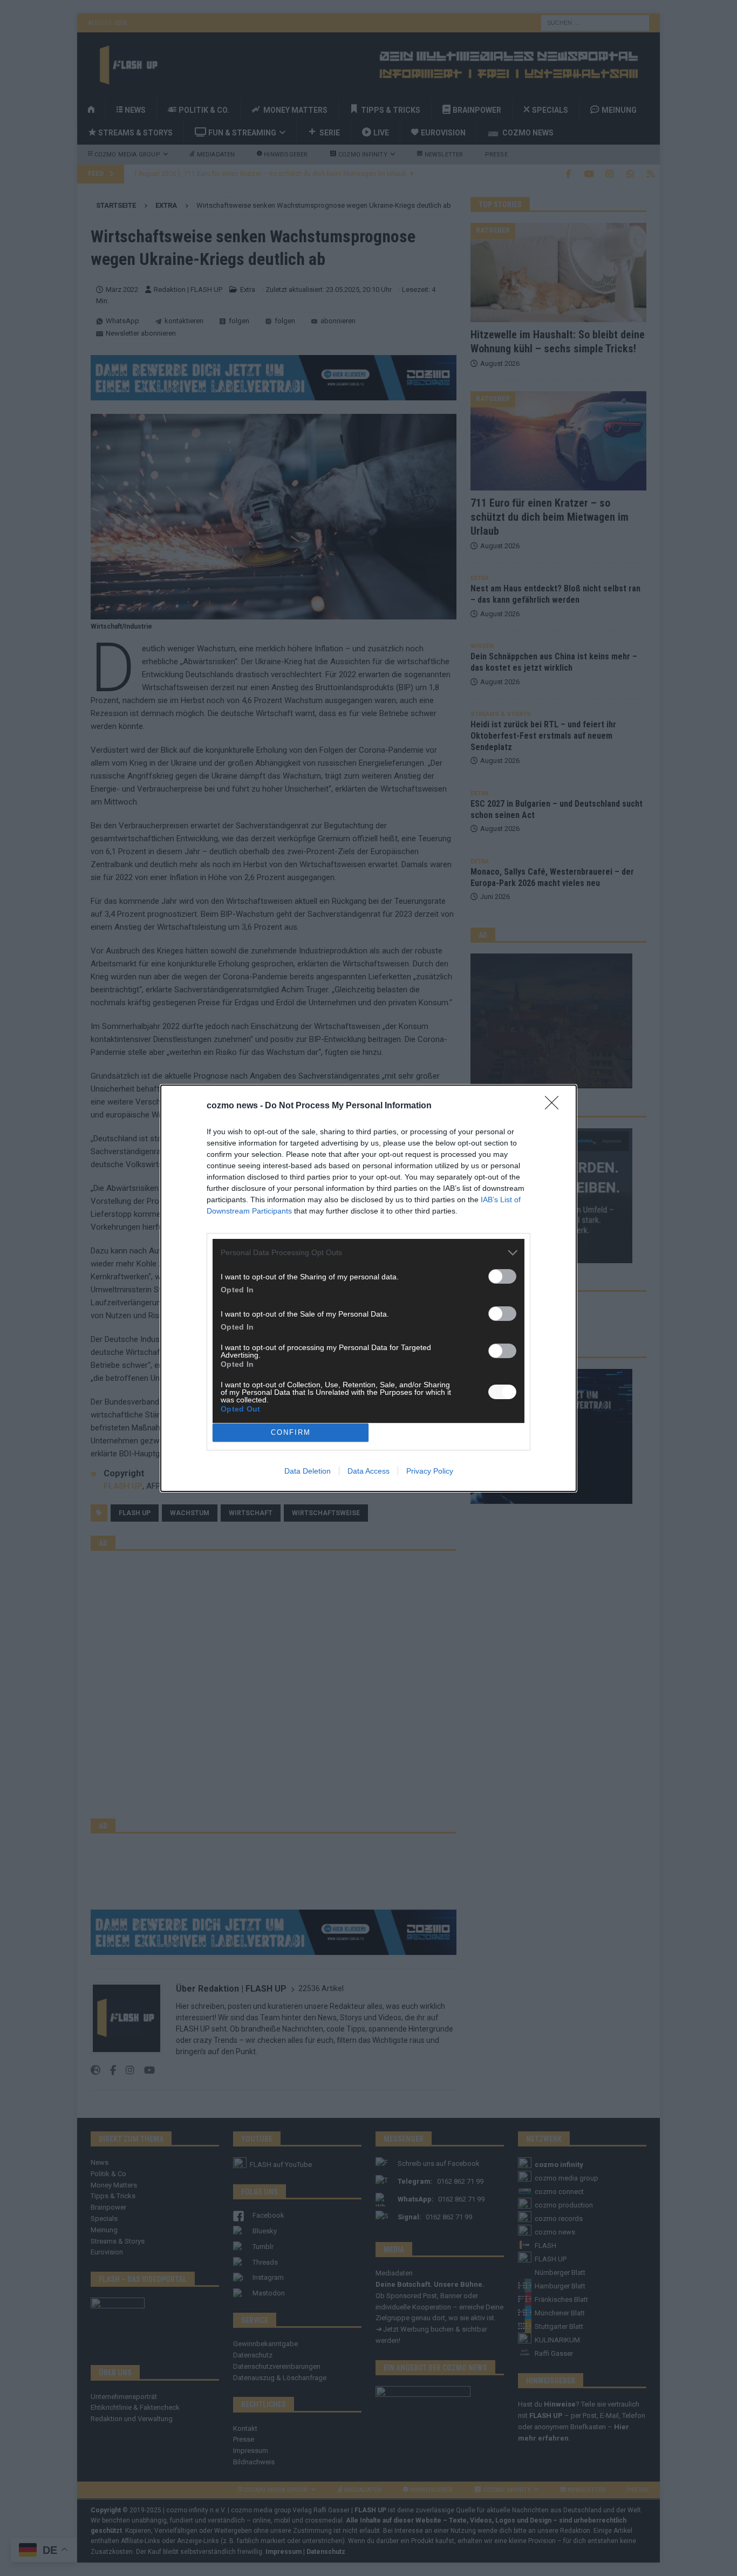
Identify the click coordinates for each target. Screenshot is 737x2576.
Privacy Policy (430, 1471)
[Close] (555, 1106)
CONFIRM (291, 1432)
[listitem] (368, 1253)
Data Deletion (308, 1471)
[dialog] (368, 1288)
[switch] (502, 1276)
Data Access (368, 1471)
